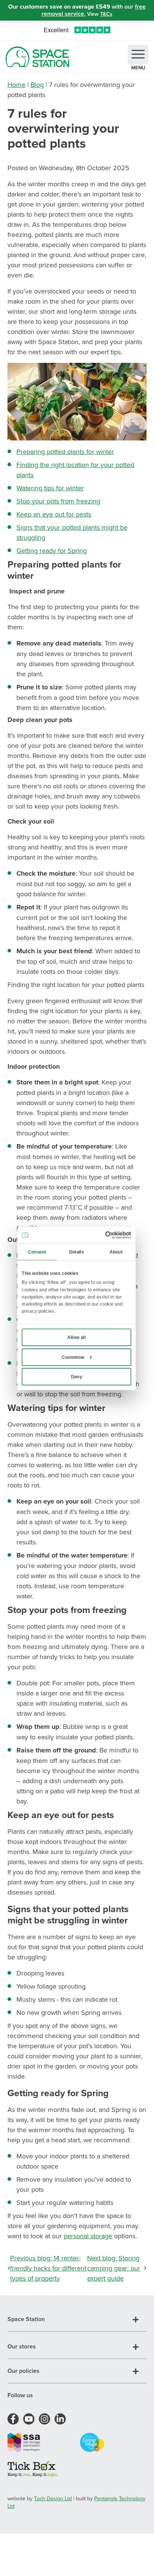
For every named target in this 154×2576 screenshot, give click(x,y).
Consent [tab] (37, 1252)
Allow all (76, 1337)
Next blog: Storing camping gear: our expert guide (114, 2268)
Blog (37, 85)
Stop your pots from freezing (58, 501)
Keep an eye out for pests (54, 514)
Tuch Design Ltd (53, 2498)
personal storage (88, 2236)
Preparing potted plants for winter (65, 452)
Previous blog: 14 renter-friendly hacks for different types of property (48, 2268)
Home (16, 85)
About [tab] (116, 1252)
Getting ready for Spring (52, 550)
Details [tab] (76, 1252)
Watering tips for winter (50, 488)
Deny (76, 1376)
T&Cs (106, 14)
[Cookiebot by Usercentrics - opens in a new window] (105, 1235)
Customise (73, 1357)
